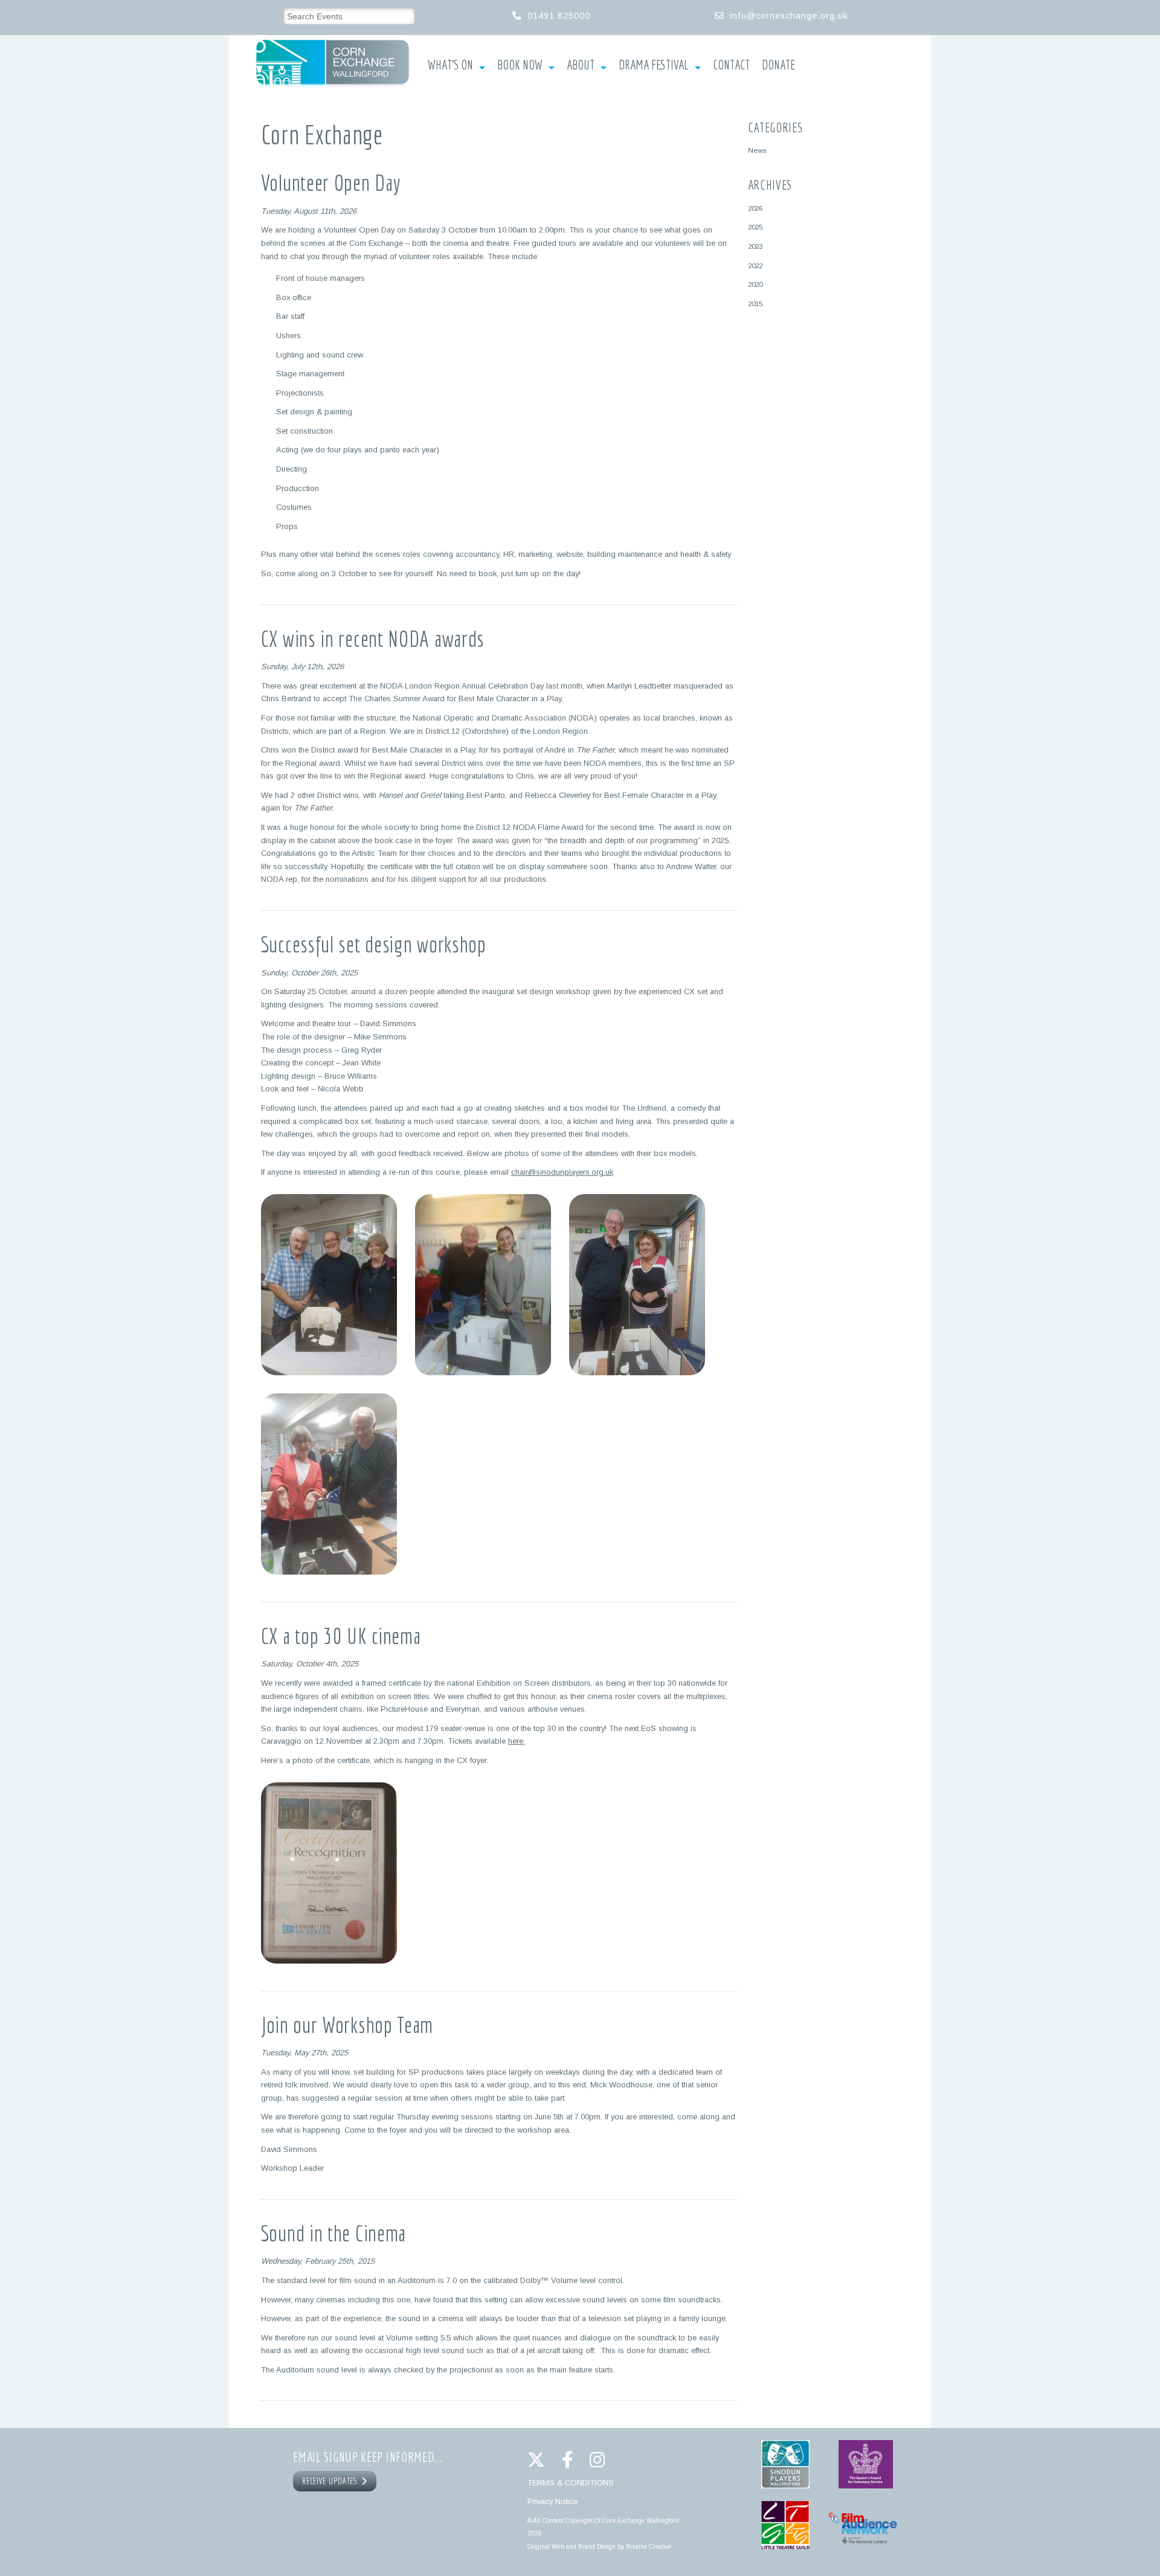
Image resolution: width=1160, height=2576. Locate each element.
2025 (755, 227)
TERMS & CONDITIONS (571, 2483)
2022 (755, 265)
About (581, 65)
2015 (755, 304)
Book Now (520, 65)
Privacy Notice (553, 2501)
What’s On (450, 65)
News (757, 150)
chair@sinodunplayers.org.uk (562, 1172)
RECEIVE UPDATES (332, 2481)
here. (517, 1741)
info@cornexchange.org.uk (789, 16)
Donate (778, 65)
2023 (755, 246)
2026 (755, 208)
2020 (755, 284)
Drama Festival (654, 65)
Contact (731, 65)
